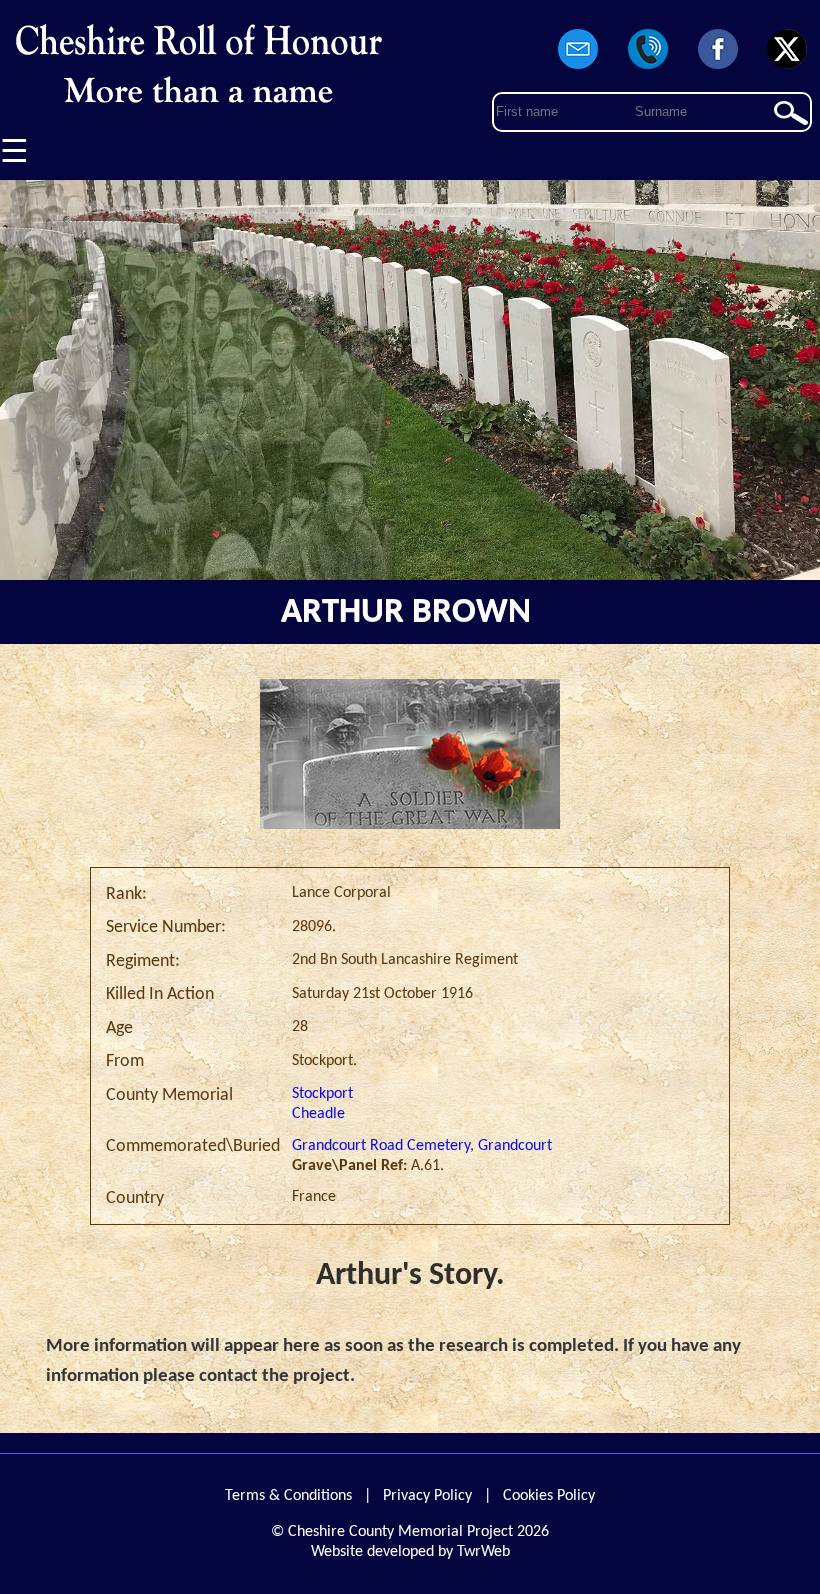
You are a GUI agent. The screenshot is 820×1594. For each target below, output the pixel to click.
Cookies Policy (549, 1496)
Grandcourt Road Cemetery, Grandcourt (422, 1146)
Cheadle (318, 1114)
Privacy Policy (427, 1496)
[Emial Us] (579, 70)
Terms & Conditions (288, 1496)
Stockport (322, 1094)
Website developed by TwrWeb (410, 1552)
